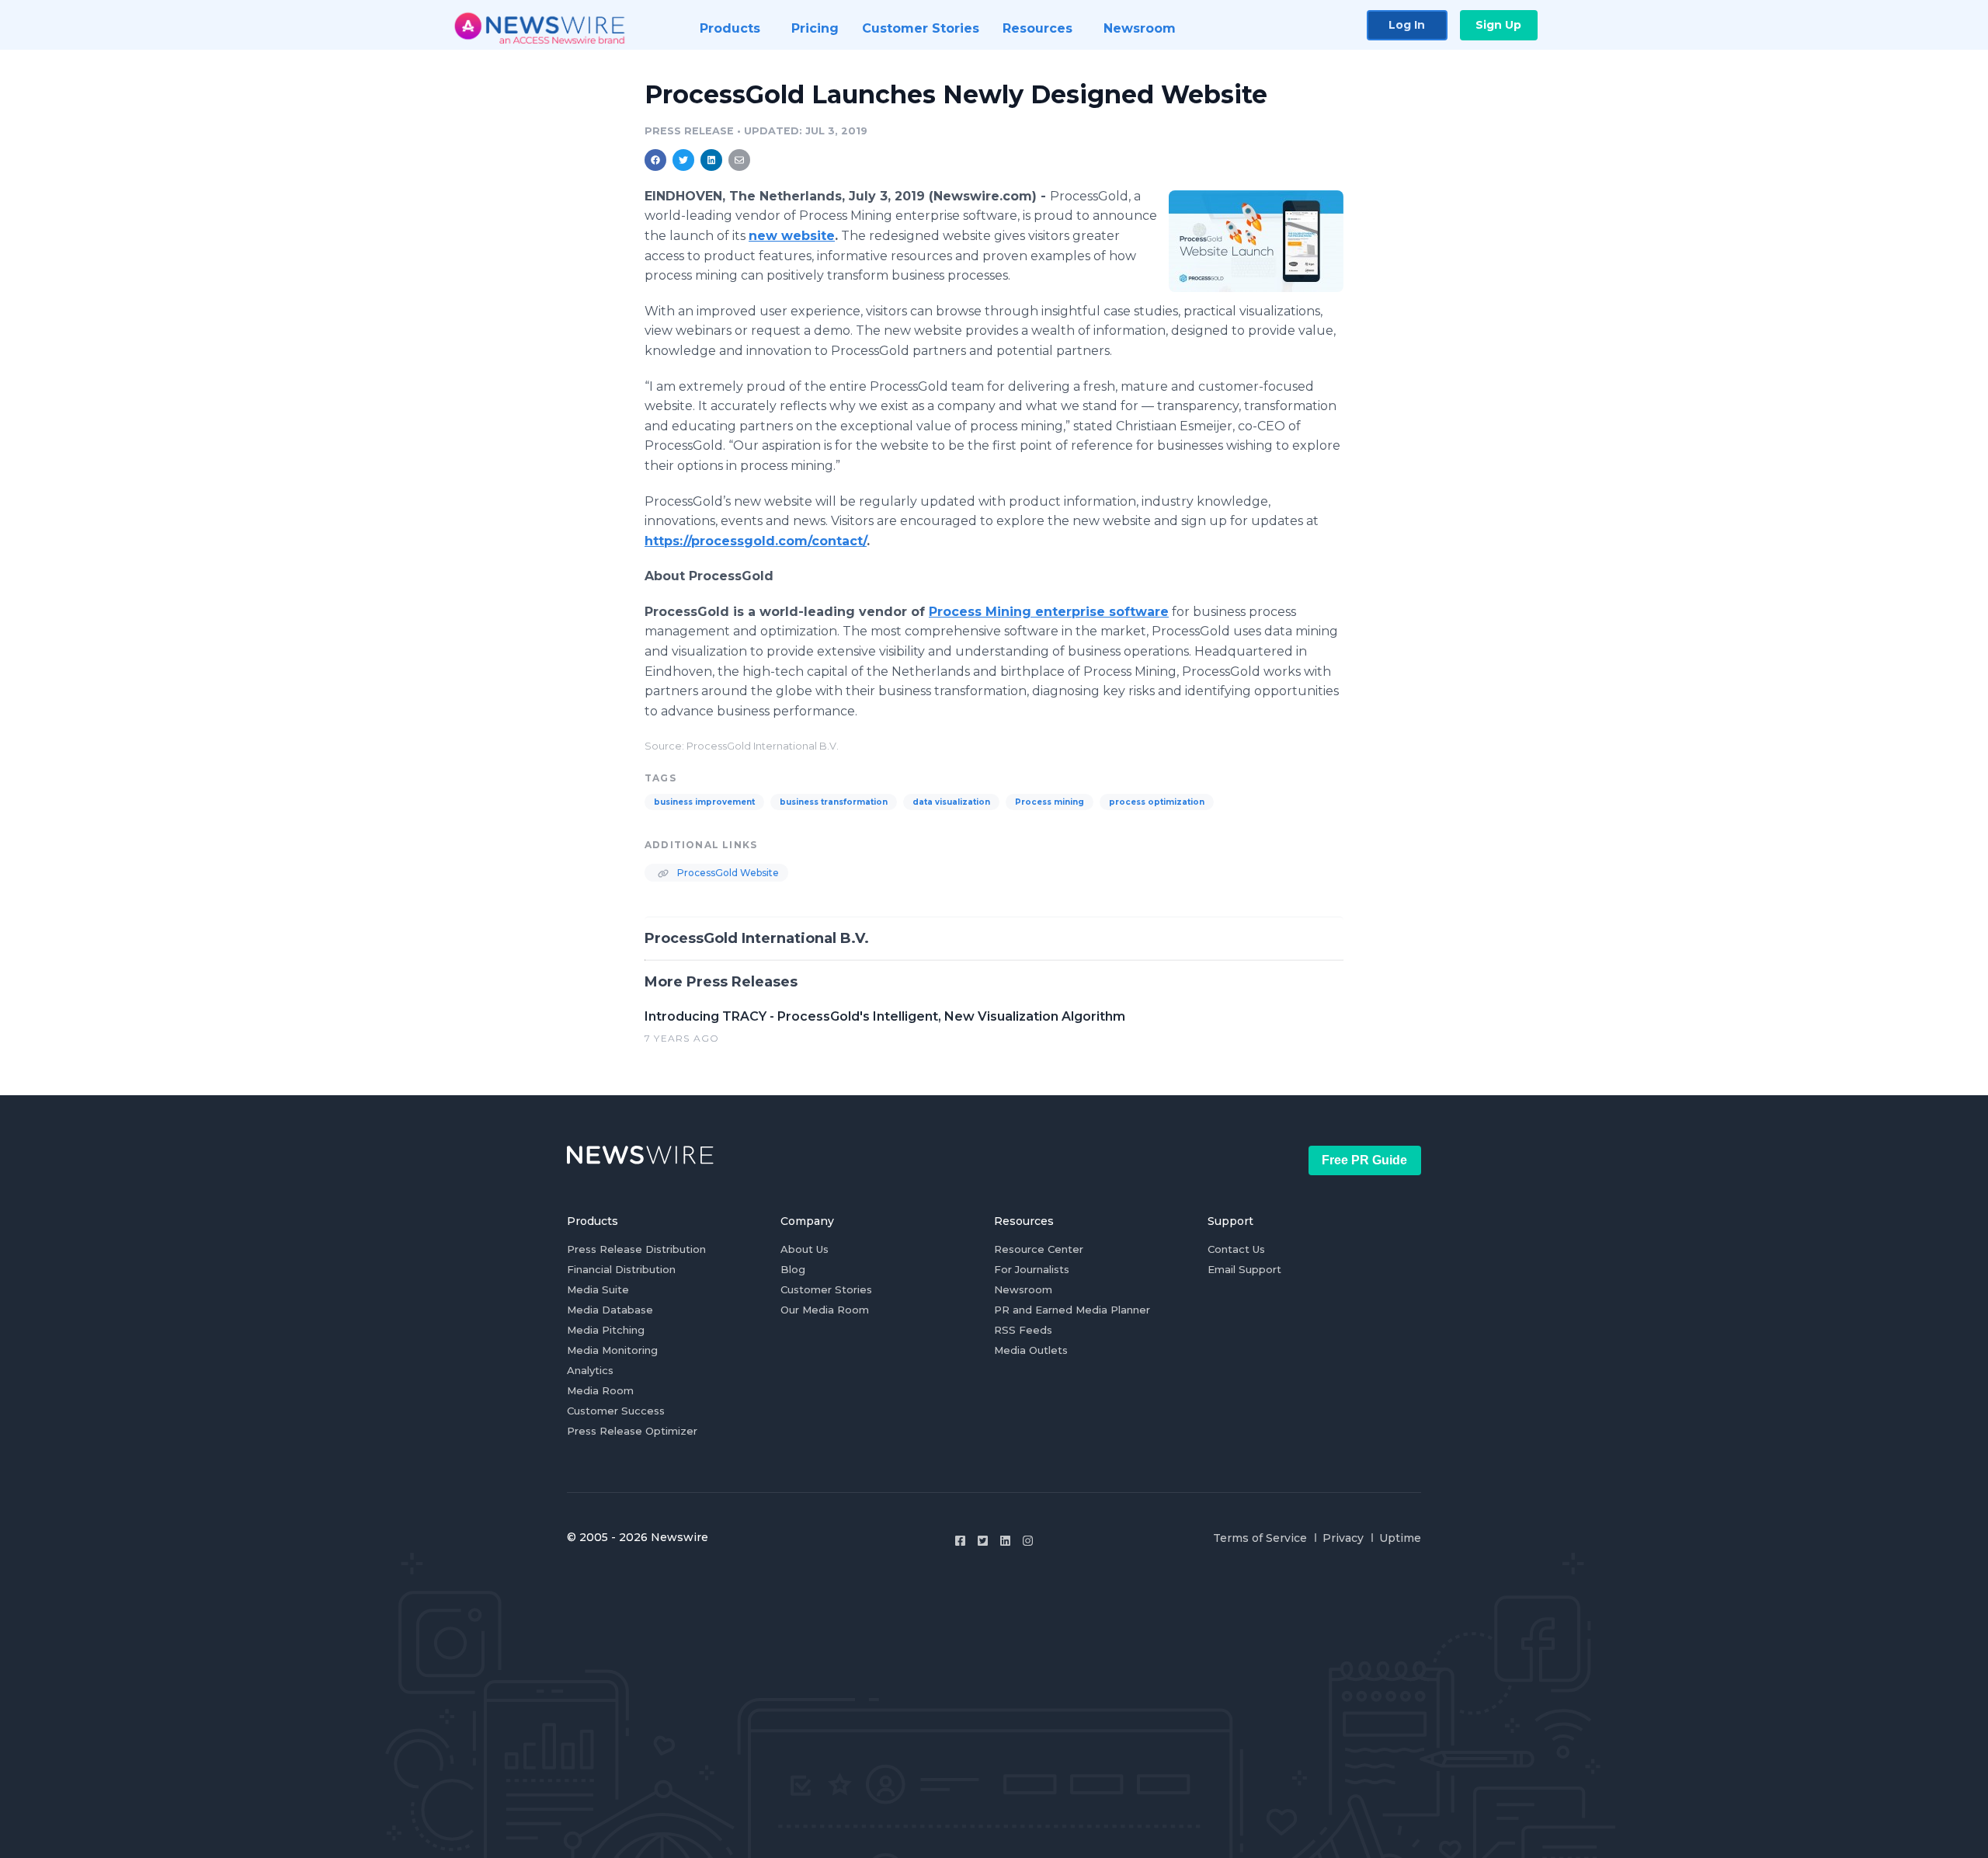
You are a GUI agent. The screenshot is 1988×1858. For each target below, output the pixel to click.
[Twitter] (983, 1541)
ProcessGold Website (727, 873)
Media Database (610, 1310)
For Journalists (1032, 1269)
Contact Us (1236, 1249)
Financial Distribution (621, 1269)
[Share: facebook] (655, 160)
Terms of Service (1260, 1538)
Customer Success (616, 1411)
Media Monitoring (612, 1350)
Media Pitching (606, 1330)
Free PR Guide (1364, 1160)
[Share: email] (739, 160)
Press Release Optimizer (632, 1431)
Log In (1407, 25)
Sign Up (1498, 25)
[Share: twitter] (683, 160)
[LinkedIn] (1005, 1541)
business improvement (704, 802)
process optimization (1157, 802)
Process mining (1050, 802)
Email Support (1244, 1269)
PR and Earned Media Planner (1072, 1310)
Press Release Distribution (636, 1249)
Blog (793, 1269)
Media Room (600, 1390)
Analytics (590, 1370)
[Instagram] (1028, 1541)
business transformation (834, 802)
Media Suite (598, 1289)
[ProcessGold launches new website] (1256, 241)
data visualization (951, 802)
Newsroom (1023, 1289)
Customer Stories (826, 1289)
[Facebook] (960, 1541)
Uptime (1400, 1538)
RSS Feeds (1023, 1330)
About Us (805, 1249)
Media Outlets (1031, 1350)
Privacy (1343, 1538)
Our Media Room (825, 1310)
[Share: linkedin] (712, 160)
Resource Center (1039, 1249)
